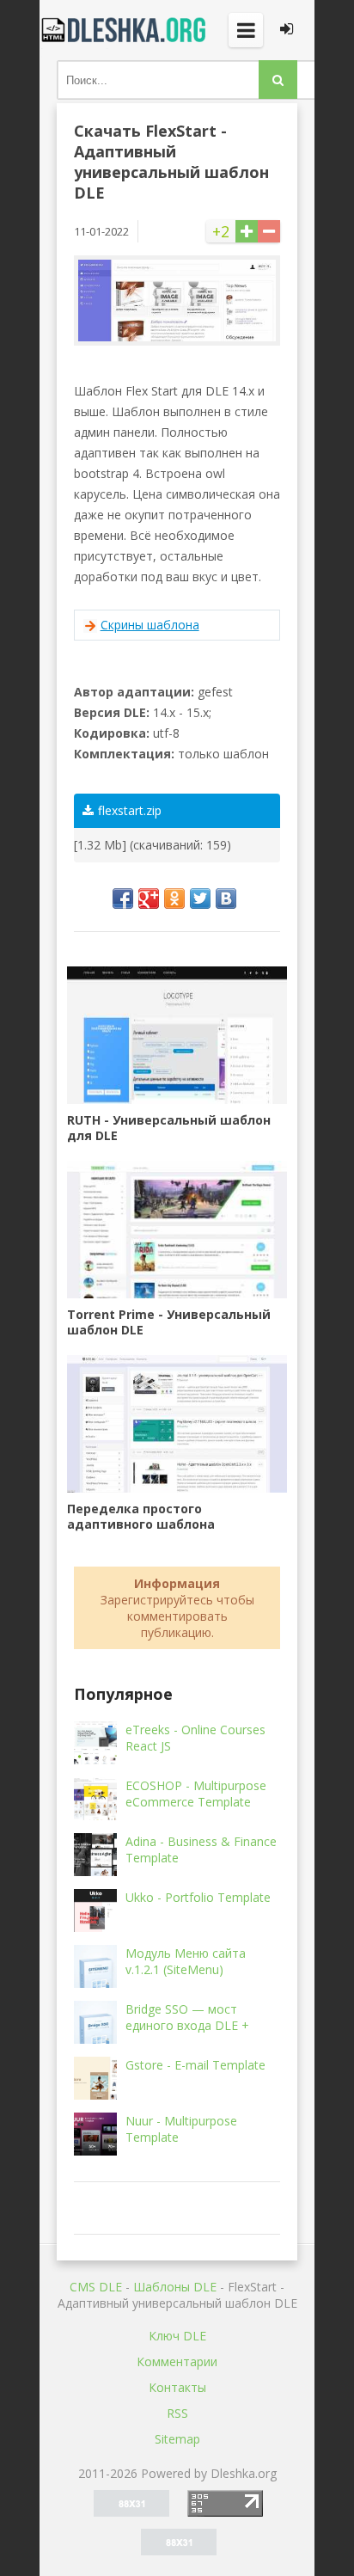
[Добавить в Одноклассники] (174, 899)
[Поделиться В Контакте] (226, 899)
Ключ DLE (177, 2336)
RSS (177, 2413)
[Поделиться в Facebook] (123, 899)
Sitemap (177, 2439)
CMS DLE (96, 2287)
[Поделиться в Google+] (149, 899)
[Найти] (278, 80)
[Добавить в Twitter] (200, 899)
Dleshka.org (125, 30)
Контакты (177, 2387)
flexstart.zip (130, 810)
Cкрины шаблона (150, 625)
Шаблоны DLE (175, 2287)
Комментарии (177, 2361)
